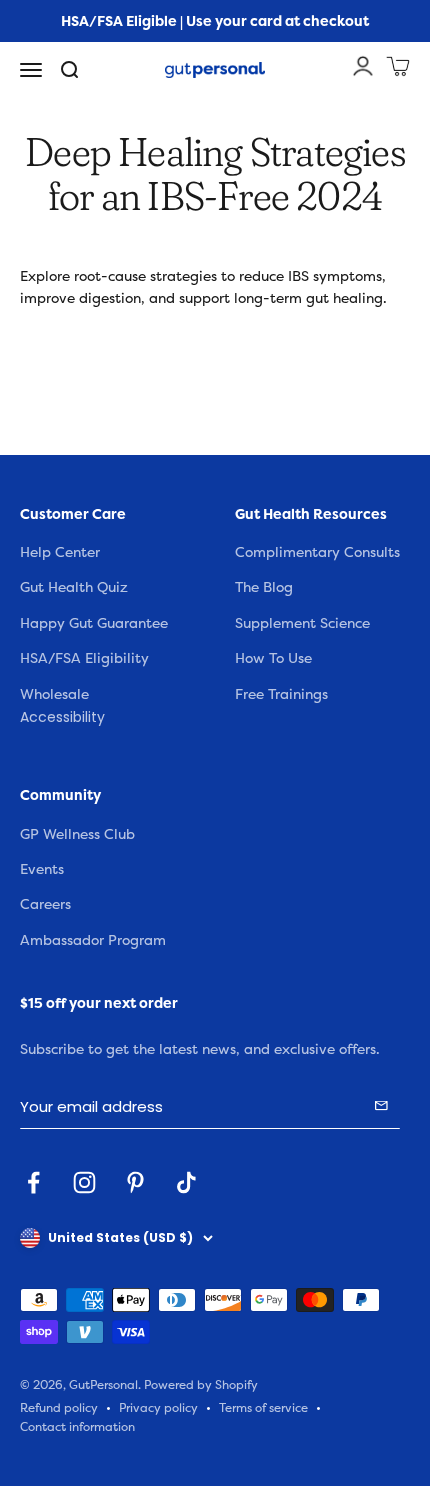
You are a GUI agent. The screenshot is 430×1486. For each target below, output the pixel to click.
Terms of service (263, 1408)
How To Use (273, 658)
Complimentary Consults (317, 552)
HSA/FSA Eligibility (84, 658)
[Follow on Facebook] (33, 1182)
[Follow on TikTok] (186, 1182)
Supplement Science (302, 623)
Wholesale (54, 694)
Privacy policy (158, 1408)
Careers (45, 904)
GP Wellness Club (77, 834)
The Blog (264, 587)
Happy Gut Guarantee (94, 623)
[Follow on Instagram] (84, 1182)
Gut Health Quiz (74, 587)
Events (42, 869)
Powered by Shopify (201, 1385)
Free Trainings (281, 694)
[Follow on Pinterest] (135, 1182)
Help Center (60, 552)
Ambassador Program (93, 940)
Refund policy (59, 1408)
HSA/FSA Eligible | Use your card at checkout (215, 21)
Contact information (77, 1427)
